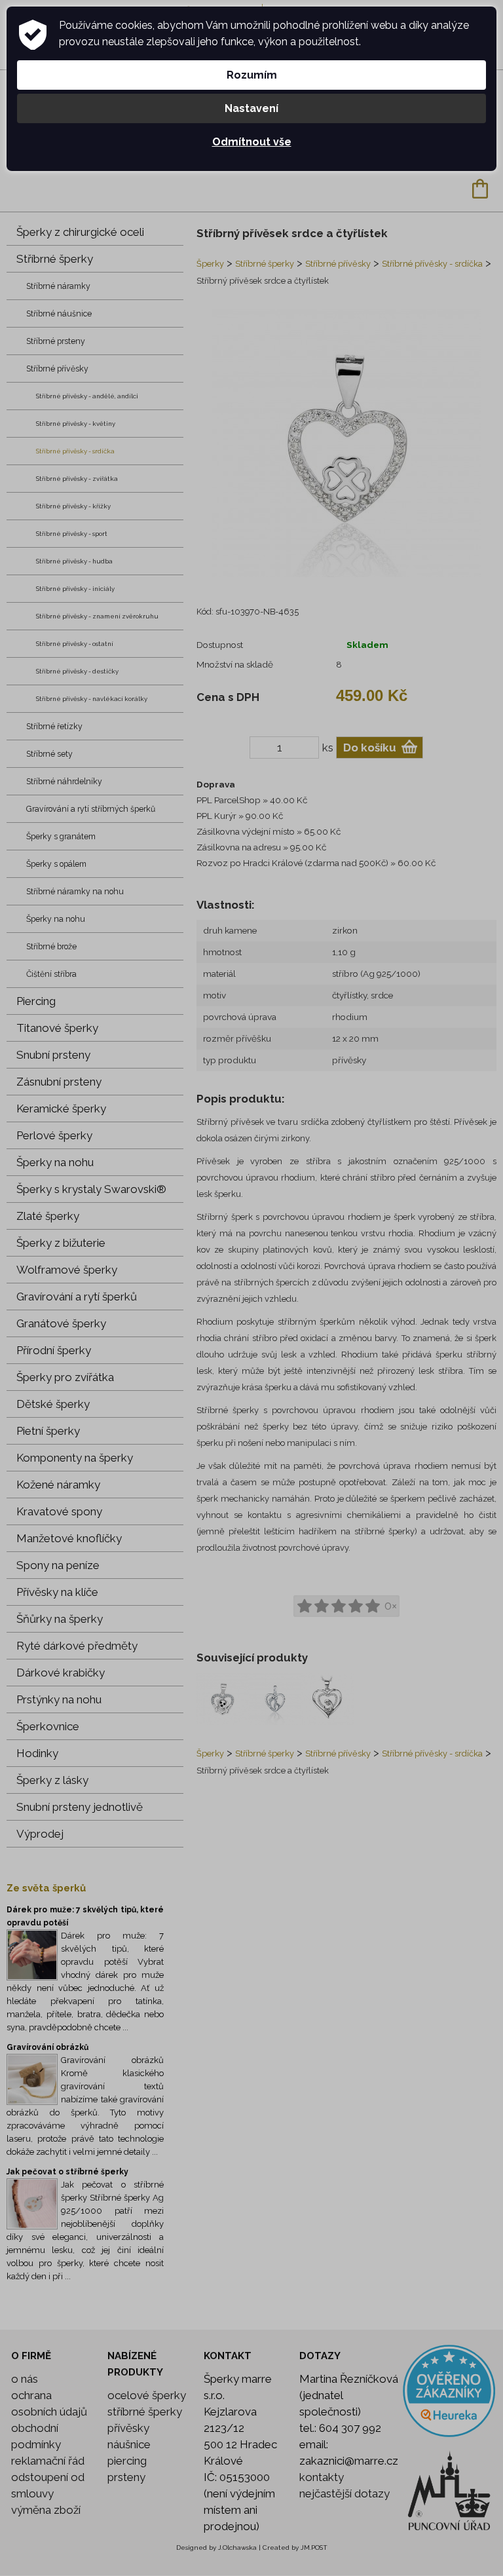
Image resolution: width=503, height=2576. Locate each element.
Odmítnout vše (252, 142)
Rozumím (252, 75)
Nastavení (251, 108)
